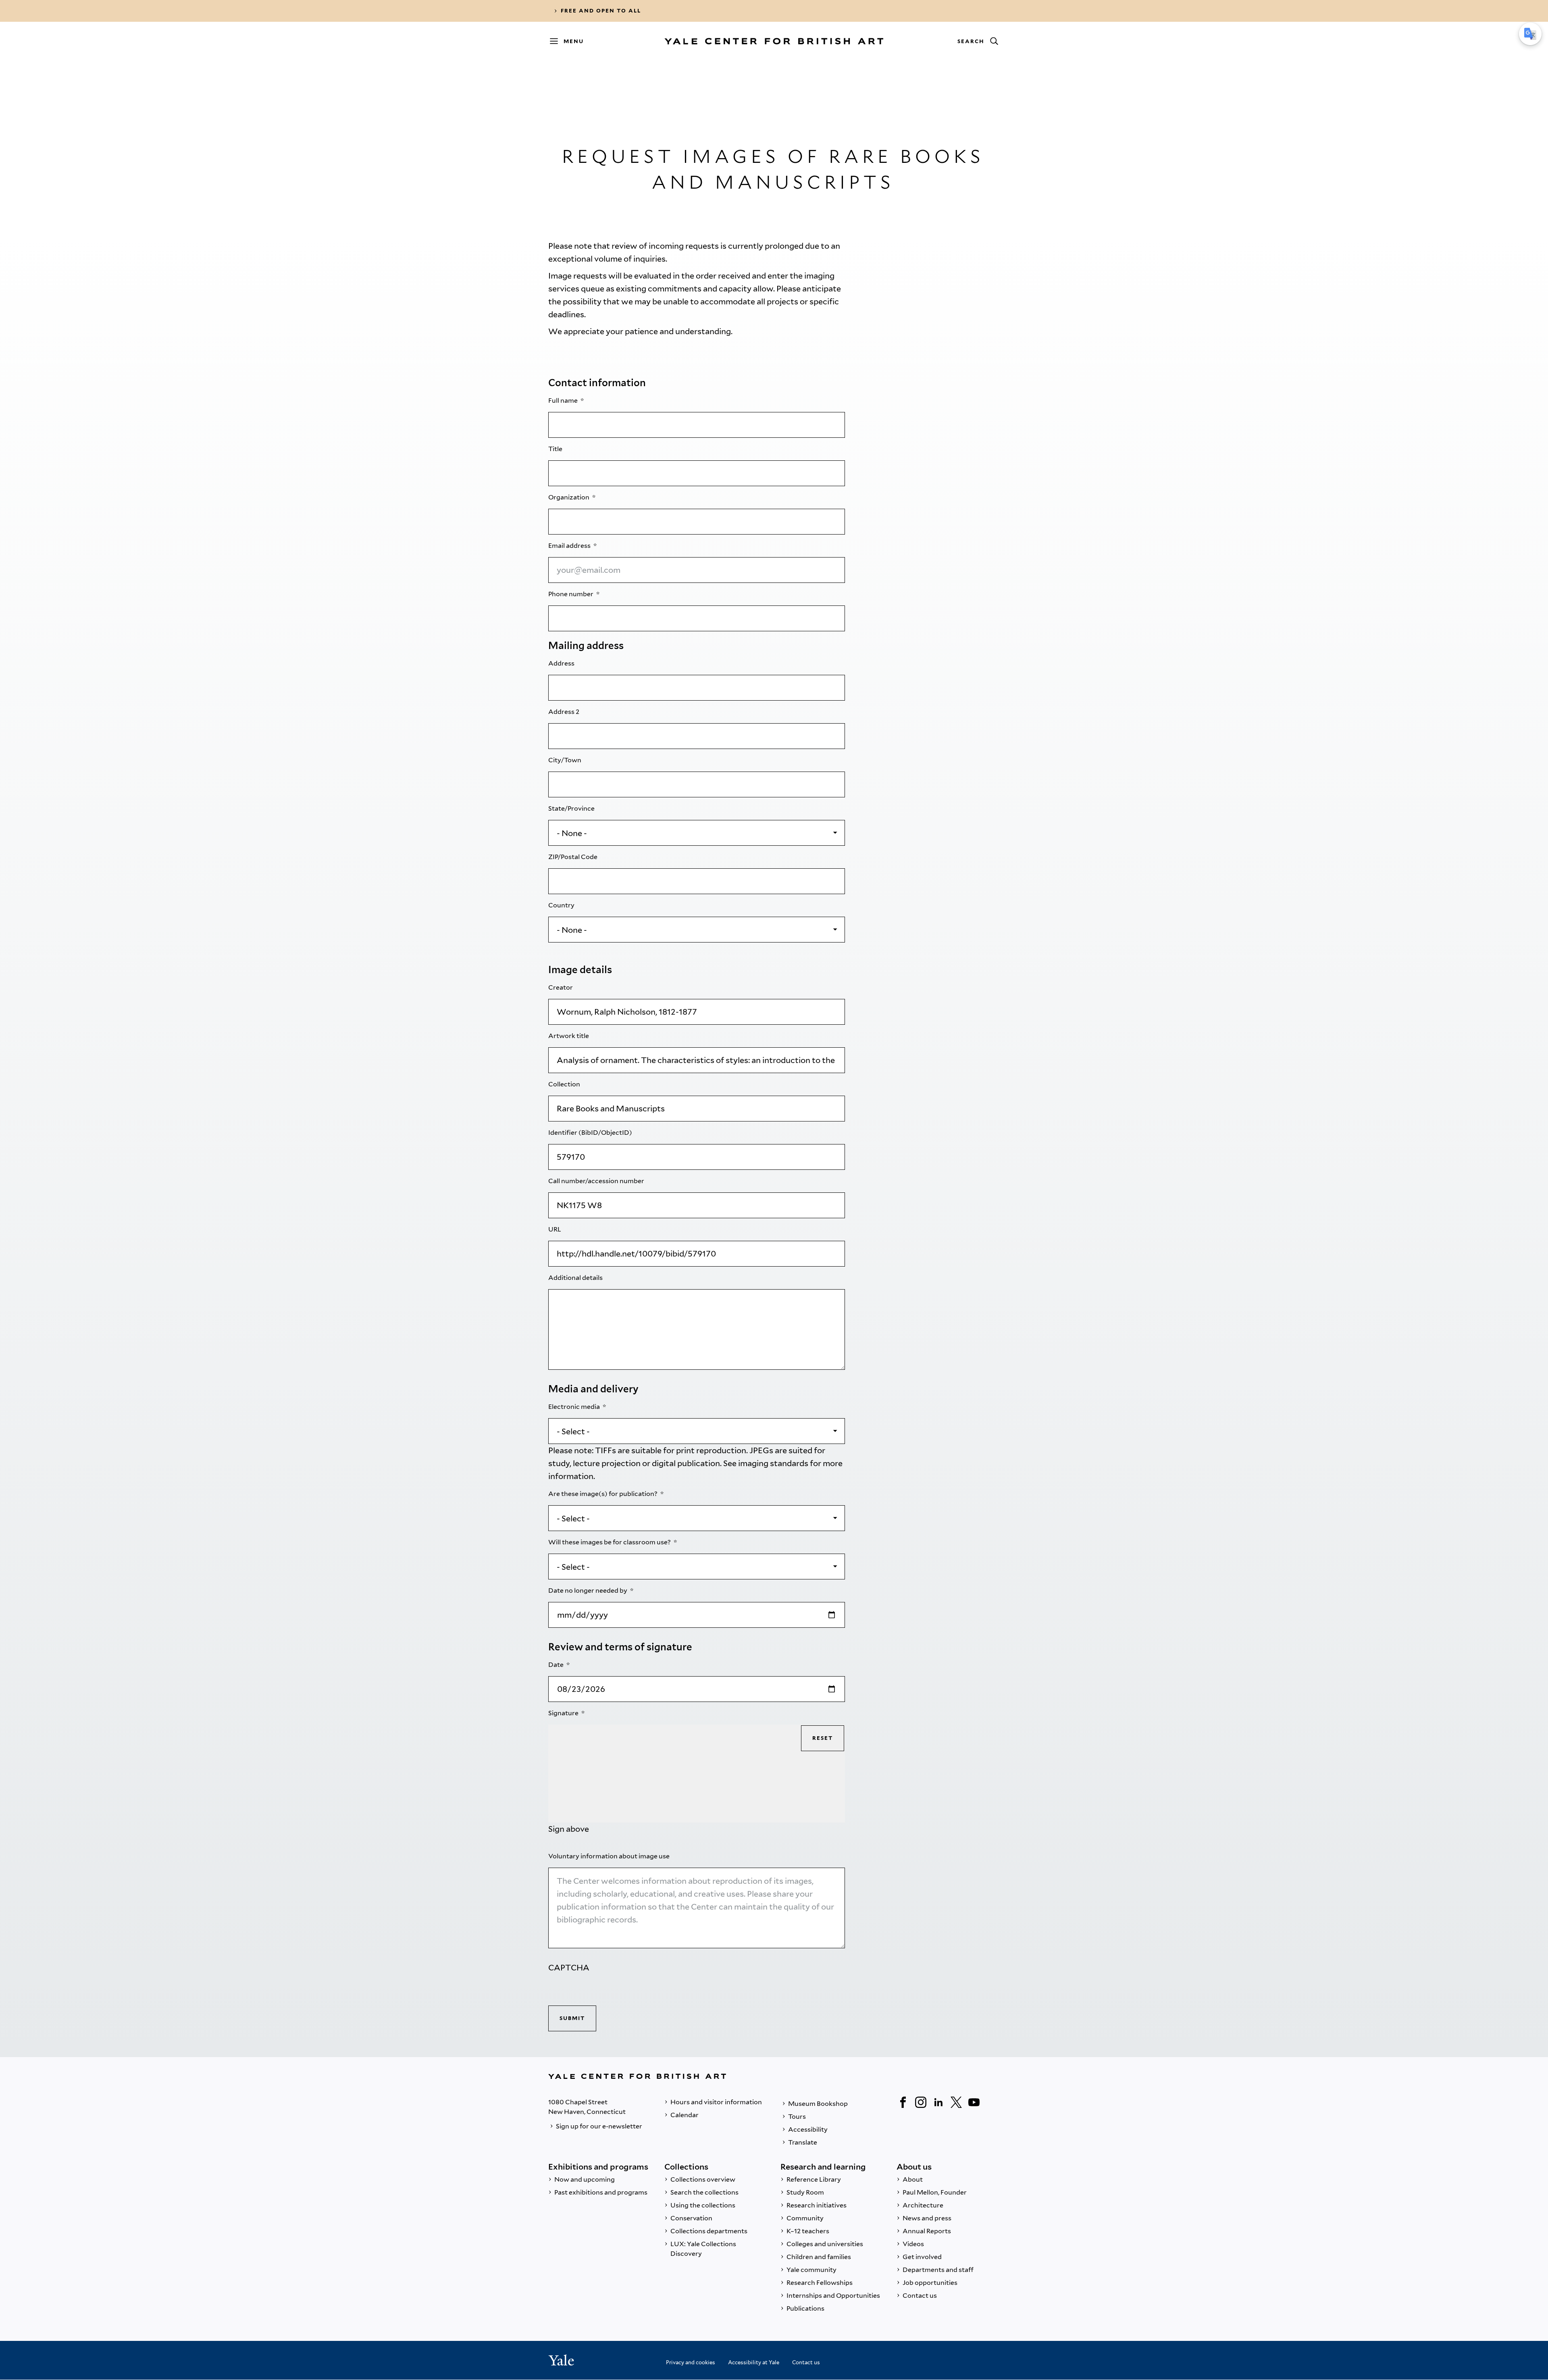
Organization (569, 497)
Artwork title (569, 1036)
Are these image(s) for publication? (603, 1494)
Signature (564, 1713)
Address (562, 663)
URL (555, 1229)
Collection (565, 1084)
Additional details (576, 1278)
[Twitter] (956, 2102)
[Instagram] (921, 2102)
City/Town (565, 760)
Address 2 (564, 712)
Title (556, 449)
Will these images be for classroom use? (610, 1542)
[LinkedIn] (938, 2102)
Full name (564, 400)
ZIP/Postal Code (573, 857)
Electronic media (575, 1407)
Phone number (571, 594)
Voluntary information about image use (610, 1856)
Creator (561, 987)
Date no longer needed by (588, 1590)
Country (562, 905)
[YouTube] (974, 2102)
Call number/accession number (597, 1181)
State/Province (572, 808)
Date (557, 1665)
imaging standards (773, 1463)
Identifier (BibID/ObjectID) (591, 1133)
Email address (570, 546)
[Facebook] (903, 2102)
